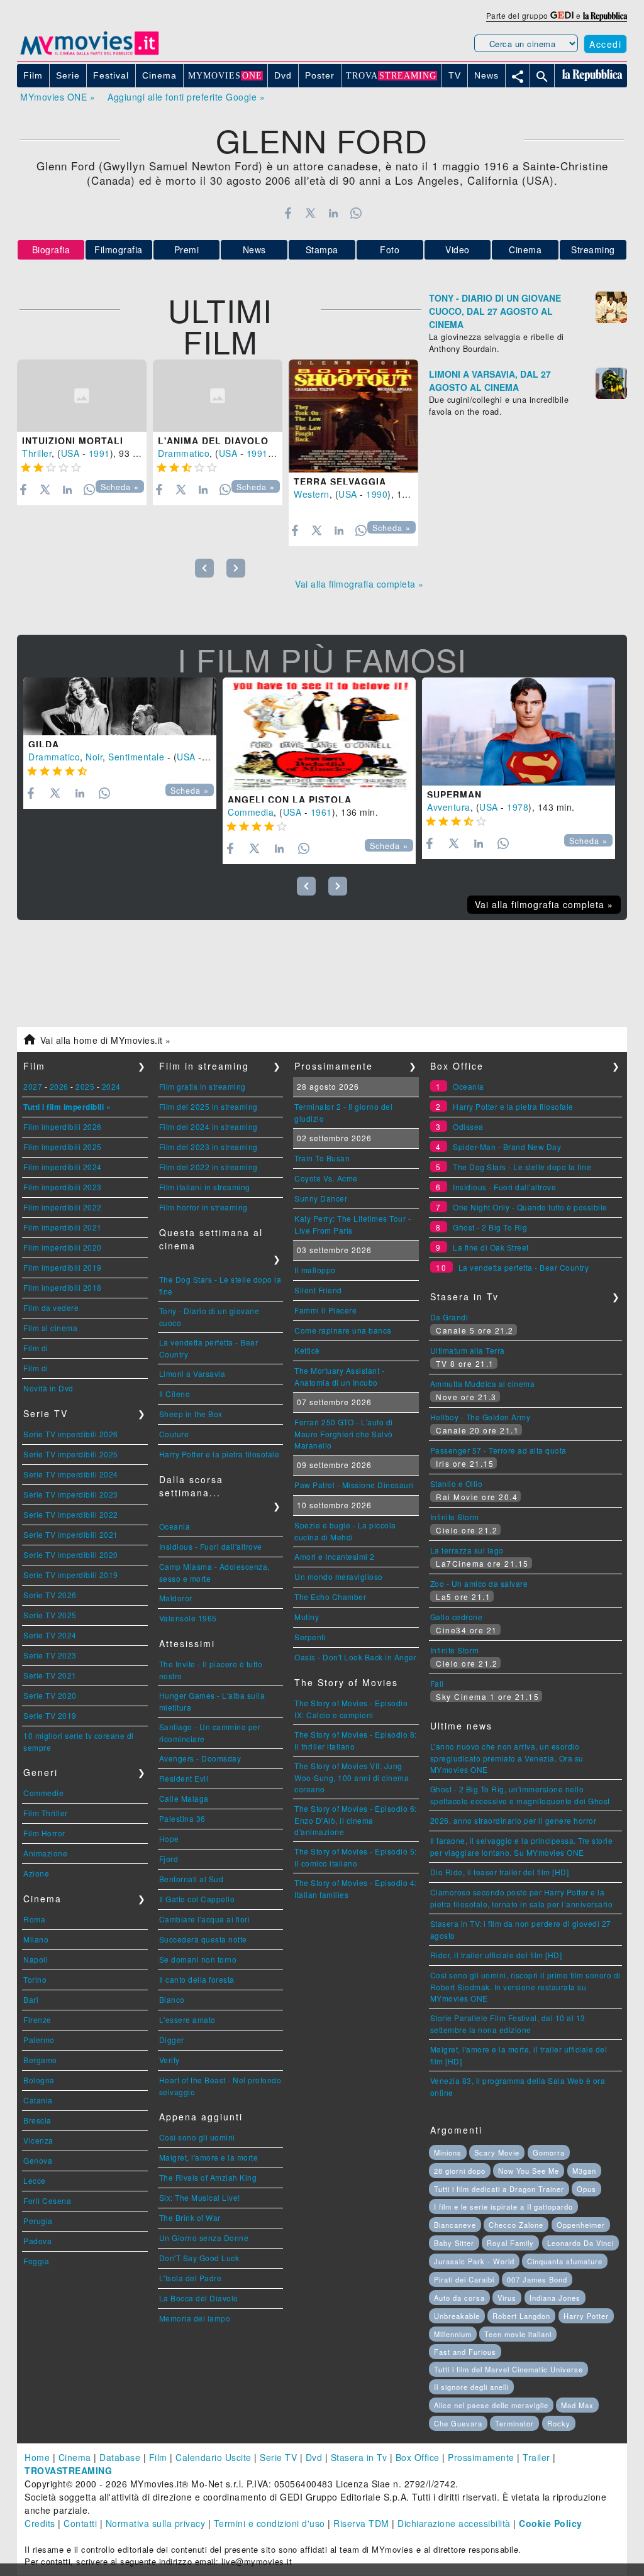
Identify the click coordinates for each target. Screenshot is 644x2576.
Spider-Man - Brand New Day (507, 1147)
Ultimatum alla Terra (468, 1350)
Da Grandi (449, 1317)
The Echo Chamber (330, 1597)
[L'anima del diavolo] (218, 396)
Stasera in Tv (359, 2457)
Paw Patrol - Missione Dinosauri (354, 1485)
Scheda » (120, 487)
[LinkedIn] (333, 213)
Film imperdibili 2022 (63, 1207)
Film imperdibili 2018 (63, 1287)
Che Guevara (458, 2423)
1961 (321, 812)
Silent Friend (318, 1290)
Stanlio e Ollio (457, 1483)
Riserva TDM (361, 2523)
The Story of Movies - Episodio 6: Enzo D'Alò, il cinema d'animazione (356, 1820)
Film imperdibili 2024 (63, 1167)
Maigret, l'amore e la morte (209, 2157)
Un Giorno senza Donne (204, 2238)
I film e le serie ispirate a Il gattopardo (503, 2206)
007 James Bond (537, 2279)
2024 (111, 1086)
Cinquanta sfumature (565, 2261)
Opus (586, 2189)
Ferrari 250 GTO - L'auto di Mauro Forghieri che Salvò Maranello (344, 1433)
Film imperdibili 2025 (63, 1147)
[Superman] (519, 732)
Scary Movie (497, 2152)
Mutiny (307, 1617)
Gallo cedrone (457, 1617)
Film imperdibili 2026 (63, 1126)
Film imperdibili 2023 (63, 1187)
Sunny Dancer (321, 1198)
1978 (518, 807)
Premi (187, 249)
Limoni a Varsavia (192, 1373)
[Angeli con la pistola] (319, 734)
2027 (33, 1086)
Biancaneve (455, 2225)
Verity (169, 2060)
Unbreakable (457, 2316)
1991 (99, 453)
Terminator (514, 2423)
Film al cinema (50, 1328)
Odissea (468, 1126)
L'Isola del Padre (191, 2278)
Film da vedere (51, 1307)
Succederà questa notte (203, 1939)
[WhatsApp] (356, 213)
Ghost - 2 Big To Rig (490, 1227)
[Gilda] (120, 706)
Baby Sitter (454, 2243)
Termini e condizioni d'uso (269, 2523)
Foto (390, 249)
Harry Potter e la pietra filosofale (219, 1454)
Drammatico (184, 453)
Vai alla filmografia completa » (359, 584)
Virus (507, 2298)
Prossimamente (481, 2457)
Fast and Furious (465, 2352)
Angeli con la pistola (290, 799)
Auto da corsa (459, 2298)
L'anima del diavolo (213, 441)
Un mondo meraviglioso (339, 1576)
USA (70, 453)
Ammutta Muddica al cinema (483, 1384)
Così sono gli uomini (197, 2137)
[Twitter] (310, 213)
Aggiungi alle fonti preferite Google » (186, 97)
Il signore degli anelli (471, 2387)
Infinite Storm (455, 1517)
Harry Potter (586, 2316)
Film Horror (44, 1833)
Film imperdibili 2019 (63, 1267)
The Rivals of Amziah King (208, 2177)
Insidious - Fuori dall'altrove (211, 1546)
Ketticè (307, 1350)
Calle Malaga (184, 1798)
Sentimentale (136, 757)
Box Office (418, 2457)
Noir (94, 757)
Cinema (525, 249)
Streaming (593, 249)
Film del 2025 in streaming (208, 1106)
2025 (85, 1086)
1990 (377, 494)
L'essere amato (187, 2020)
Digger (172, 2040)
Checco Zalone (516, 2225)
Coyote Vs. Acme (326, 1178)
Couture (174, 1434)
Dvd (314, 2457)
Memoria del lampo (195, 2318)
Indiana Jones (555, 2298)
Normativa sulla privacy (156, 2523)
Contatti (80, 2523)
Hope (169, 1839)
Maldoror (176, 1598)
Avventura (449, 807)
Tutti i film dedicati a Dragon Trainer (499, 2189)
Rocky (559, 2423)
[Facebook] (288, 213)
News (254, 249)
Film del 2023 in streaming (208, 1147)
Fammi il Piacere (325, 1310)
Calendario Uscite (214, 2457)
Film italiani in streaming (205, 1187)
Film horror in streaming (203, 1207)
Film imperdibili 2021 (63, 1227)
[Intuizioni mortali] (82, 396)
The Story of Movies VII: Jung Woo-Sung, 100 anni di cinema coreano (352, 1777)
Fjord (169, 1859)
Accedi (605, 44)
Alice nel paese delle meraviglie (491, 2405)
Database (120, 2457)
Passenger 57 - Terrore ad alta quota (498, 1450)
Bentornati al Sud (192, 1879)
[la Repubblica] (605, 15)
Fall (437, 1683)
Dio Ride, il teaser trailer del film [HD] (500, 1872)
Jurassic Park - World (474, 2261)
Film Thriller (46, 1813)
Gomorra (549, 2152)
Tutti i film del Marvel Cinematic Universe (508, 2369)
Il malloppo (315, 1270)
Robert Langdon (521, 2316)
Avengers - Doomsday (200, 1758)
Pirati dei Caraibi (464, 2279)
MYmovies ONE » (58, 97)
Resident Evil (184, 1778)
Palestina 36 (182, 1818)
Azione (36, 1873)
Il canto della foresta (197, 1979)
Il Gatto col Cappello (197, 1899)
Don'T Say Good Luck (199, 2258)
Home (37, 2457)
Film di (36, 1348)
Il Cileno (175, 1394)
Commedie (43, 1793)
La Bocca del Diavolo (199, 2298)
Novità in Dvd (48, 1388)
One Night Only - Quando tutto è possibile (530, 1207)
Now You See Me (529, 2171)
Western (312, 494)
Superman (454, 794)
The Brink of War (190, 2217)
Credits (40, 2523)
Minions (448, 2152)
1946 (215, 757)
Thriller (37, 453)
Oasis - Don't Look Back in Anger (355, 1657)
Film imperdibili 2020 (63, 1247)
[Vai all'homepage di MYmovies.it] (89, 54)
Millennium (453, 2334)
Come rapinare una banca (343, 1330)
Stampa (322, 249)
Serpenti (310, 1637)
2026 (59, 1086)
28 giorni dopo (460, 2171)
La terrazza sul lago (467, 1550)
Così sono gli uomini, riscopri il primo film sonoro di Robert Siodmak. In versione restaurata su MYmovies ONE (525, 1987)
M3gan (584, 2171)
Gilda (44, 744)
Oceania (175, 1526)
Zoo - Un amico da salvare (479, 1583)
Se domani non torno (198, 1959)
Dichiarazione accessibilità (454, 2523)
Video (458, 249)
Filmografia (119, 249)
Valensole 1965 (188, 1618)
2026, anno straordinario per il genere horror (514, 1820)
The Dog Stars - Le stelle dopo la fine (522, 1167)
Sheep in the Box (191, 1414)
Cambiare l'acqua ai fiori (205, 1919)
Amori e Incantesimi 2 (335, 1556)
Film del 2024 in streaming (208, 1126)
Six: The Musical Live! (200, 2197)
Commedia (251, 812)
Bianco (172, 1999)
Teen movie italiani (518, 2334)
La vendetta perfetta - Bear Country (524, 1267)
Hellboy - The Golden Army (480, 1417)
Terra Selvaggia (340, 481)
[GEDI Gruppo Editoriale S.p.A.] (562, 15)
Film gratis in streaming (203, 1086)
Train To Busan (322, 1158)
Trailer (536, 2457)
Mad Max (577, 2405)
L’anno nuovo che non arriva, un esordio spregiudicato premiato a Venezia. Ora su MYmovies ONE (507, 1758)
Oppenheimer (581, 2225)
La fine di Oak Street (491, 1247)
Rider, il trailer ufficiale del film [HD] (496, 1955)
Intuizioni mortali (73, 441)
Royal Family (510, 2243)
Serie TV (278, 2457)
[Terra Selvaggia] (353, 416)
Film (158, 2457)
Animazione (45, 1853)
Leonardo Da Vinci (580, 2243)
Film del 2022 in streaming (208, 1167)
